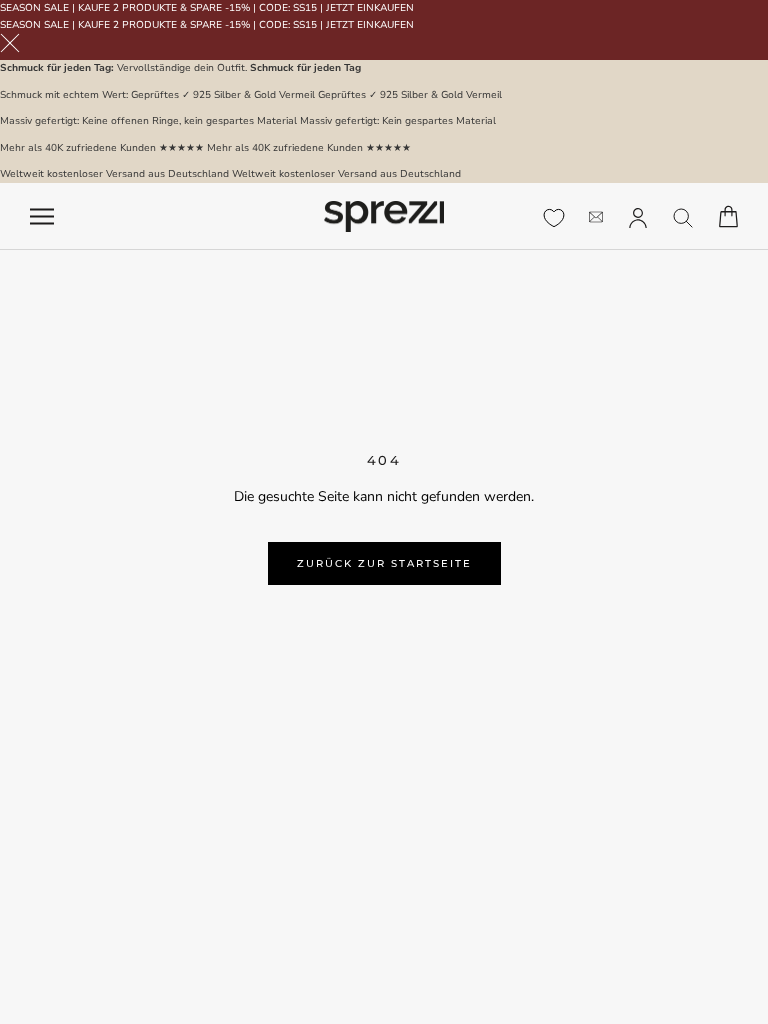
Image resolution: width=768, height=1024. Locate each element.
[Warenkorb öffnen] (728, 216)
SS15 (305, 8)
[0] (554, 218)
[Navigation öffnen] (42, 216)
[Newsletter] (596, 216)
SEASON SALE (34, 8)
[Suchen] (683, 216)
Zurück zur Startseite (384, 563)
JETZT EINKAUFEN (370, 8)
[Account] (638, 216)
